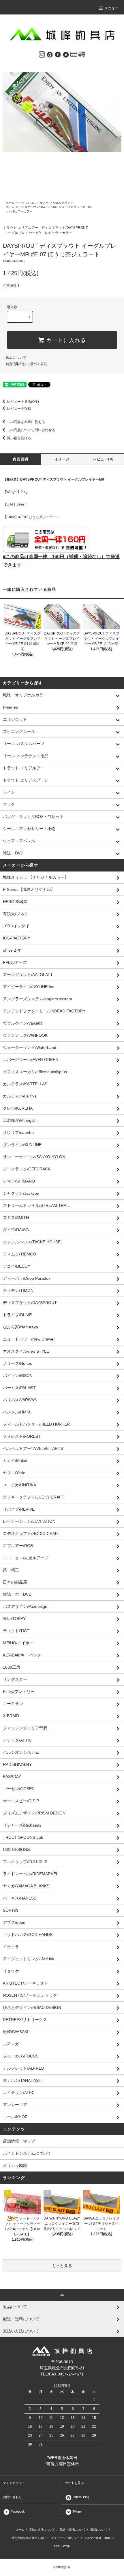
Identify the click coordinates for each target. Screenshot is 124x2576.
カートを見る (74, 2483)
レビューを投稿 (19, 409)
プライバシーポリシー (65, 2538)
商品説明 (21, 459)
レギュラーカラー (21, 211)
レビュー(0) (103, 459)
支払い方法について (42, 2530)
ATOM (66, 2546)
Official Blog (80, 2497)
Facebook (17, 2511)
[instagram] (42, 54)
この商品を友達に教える (26, 422)
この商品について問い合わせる (31, 430)
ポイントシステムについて (27, 2153)
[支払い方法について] (74, 54)
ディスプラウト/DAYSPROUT (38, 207)
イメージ (62, 459)
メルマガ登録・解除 (97, 2538)
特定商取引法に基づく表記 (27, 364)
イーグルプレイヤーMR (77, 207)
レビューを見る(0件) (23, 402)
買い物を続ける (19, 438)
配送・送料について (73, 2530)
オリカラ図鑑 (15, 2165)
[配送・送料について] (82, 54)
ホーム (10, 203)
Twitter (77, 2511)
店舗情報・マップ (19, 2141)
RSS (57, 2546)
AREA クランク (63, 203)
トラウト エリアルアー (34, 203)
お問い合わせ (12, 2497)
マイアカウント (14, 2483)
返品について (16, 358)
